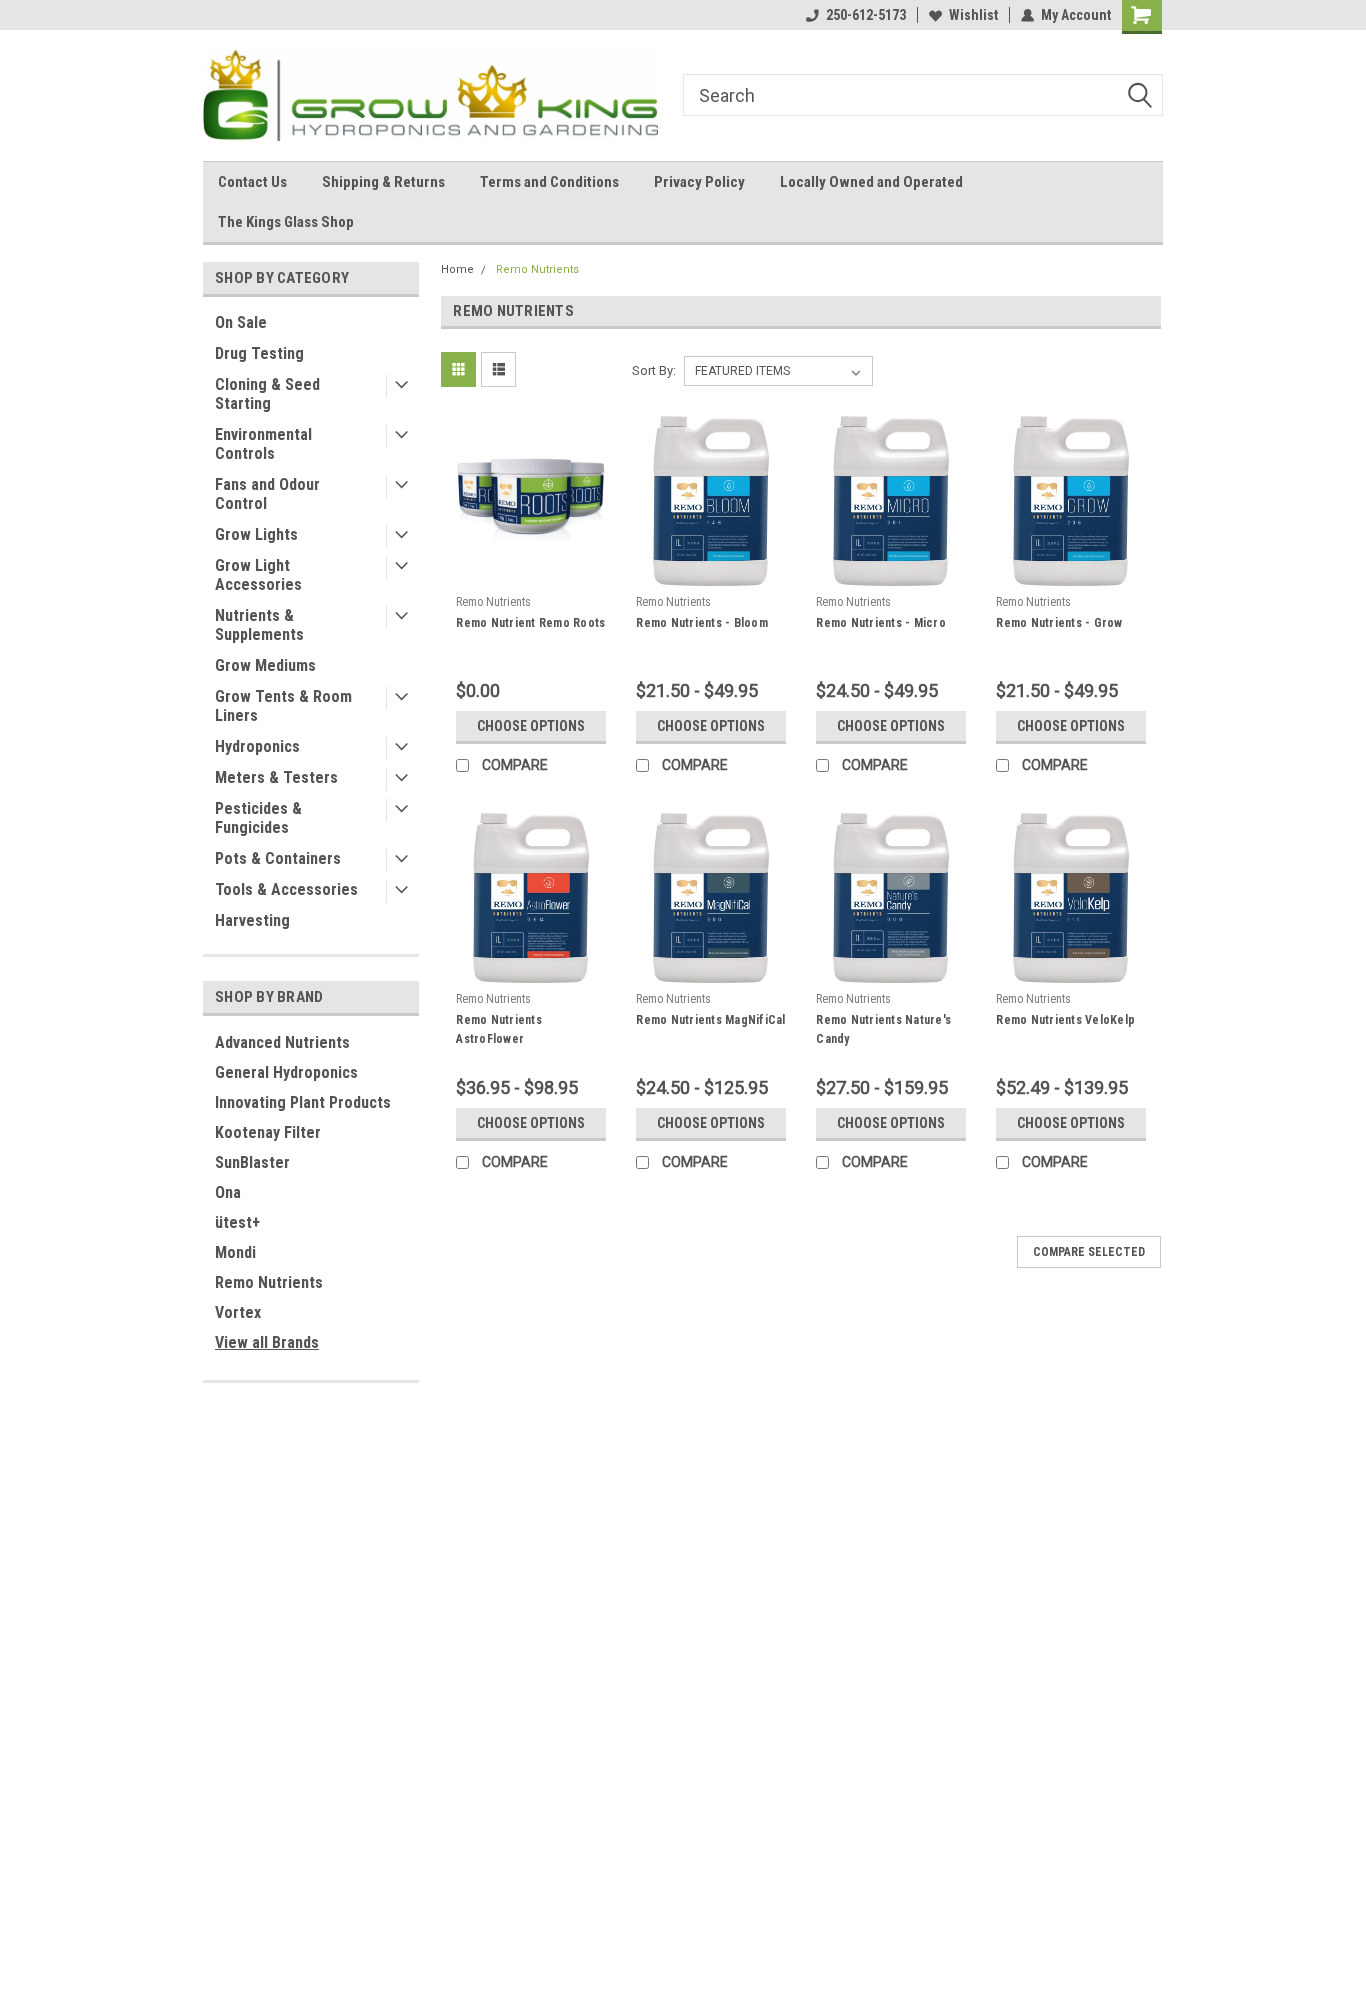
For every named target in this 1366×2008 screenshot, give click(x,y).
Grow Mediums (265, 665)
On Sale (241, 322)
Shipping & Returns (383, 182)
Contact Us (252, 182)
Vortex (238, 1312)
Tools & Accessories (286, 889)
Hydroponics (257, 746)
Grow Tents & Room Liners (283, 706)
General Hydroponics (286, 1072)
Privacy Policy (699, 182)
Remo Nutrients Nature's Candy (883, 1029)
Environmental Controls (263, 444)
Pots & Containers (278, 858)
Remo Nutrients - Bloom (702, 623)
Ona (228, 1192)
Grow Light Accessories (258, 575)
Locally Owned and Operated (871, 182)
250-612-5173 (866, 15)
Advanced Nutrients (282, 1042)
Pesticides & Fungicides (258, 818)
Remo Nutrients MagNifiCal (710, 1020)
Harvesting (252, 920)
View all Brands (267, 1342)
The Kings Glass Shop (286, 222)
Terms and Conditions (549, 182)
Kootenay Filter (268, 1132)
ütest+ (237, 1222)
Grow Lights (256, 534)
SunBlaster (252, 1162)
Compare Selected (1089, 1252)
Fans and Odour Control (267, 494)
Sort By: (654, 370)
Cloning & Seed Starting (267, 394)
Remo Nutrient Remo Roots (530, 623)
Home (457, 269)
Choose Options (531, 726)
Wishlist (973, 15)
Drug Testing (259, 353)
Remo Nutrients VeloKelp (1065, 1020)
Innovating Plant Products (303, 1102)
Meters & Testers (276, 777)
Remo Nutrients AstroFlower (499, 1029)
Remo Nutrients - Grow (1059, 623)
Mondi (235, 1252)
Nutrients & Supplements (259, 625)
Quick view (531, 571)
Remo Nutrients (269, 1282)
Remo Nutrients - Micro (881, 623)
